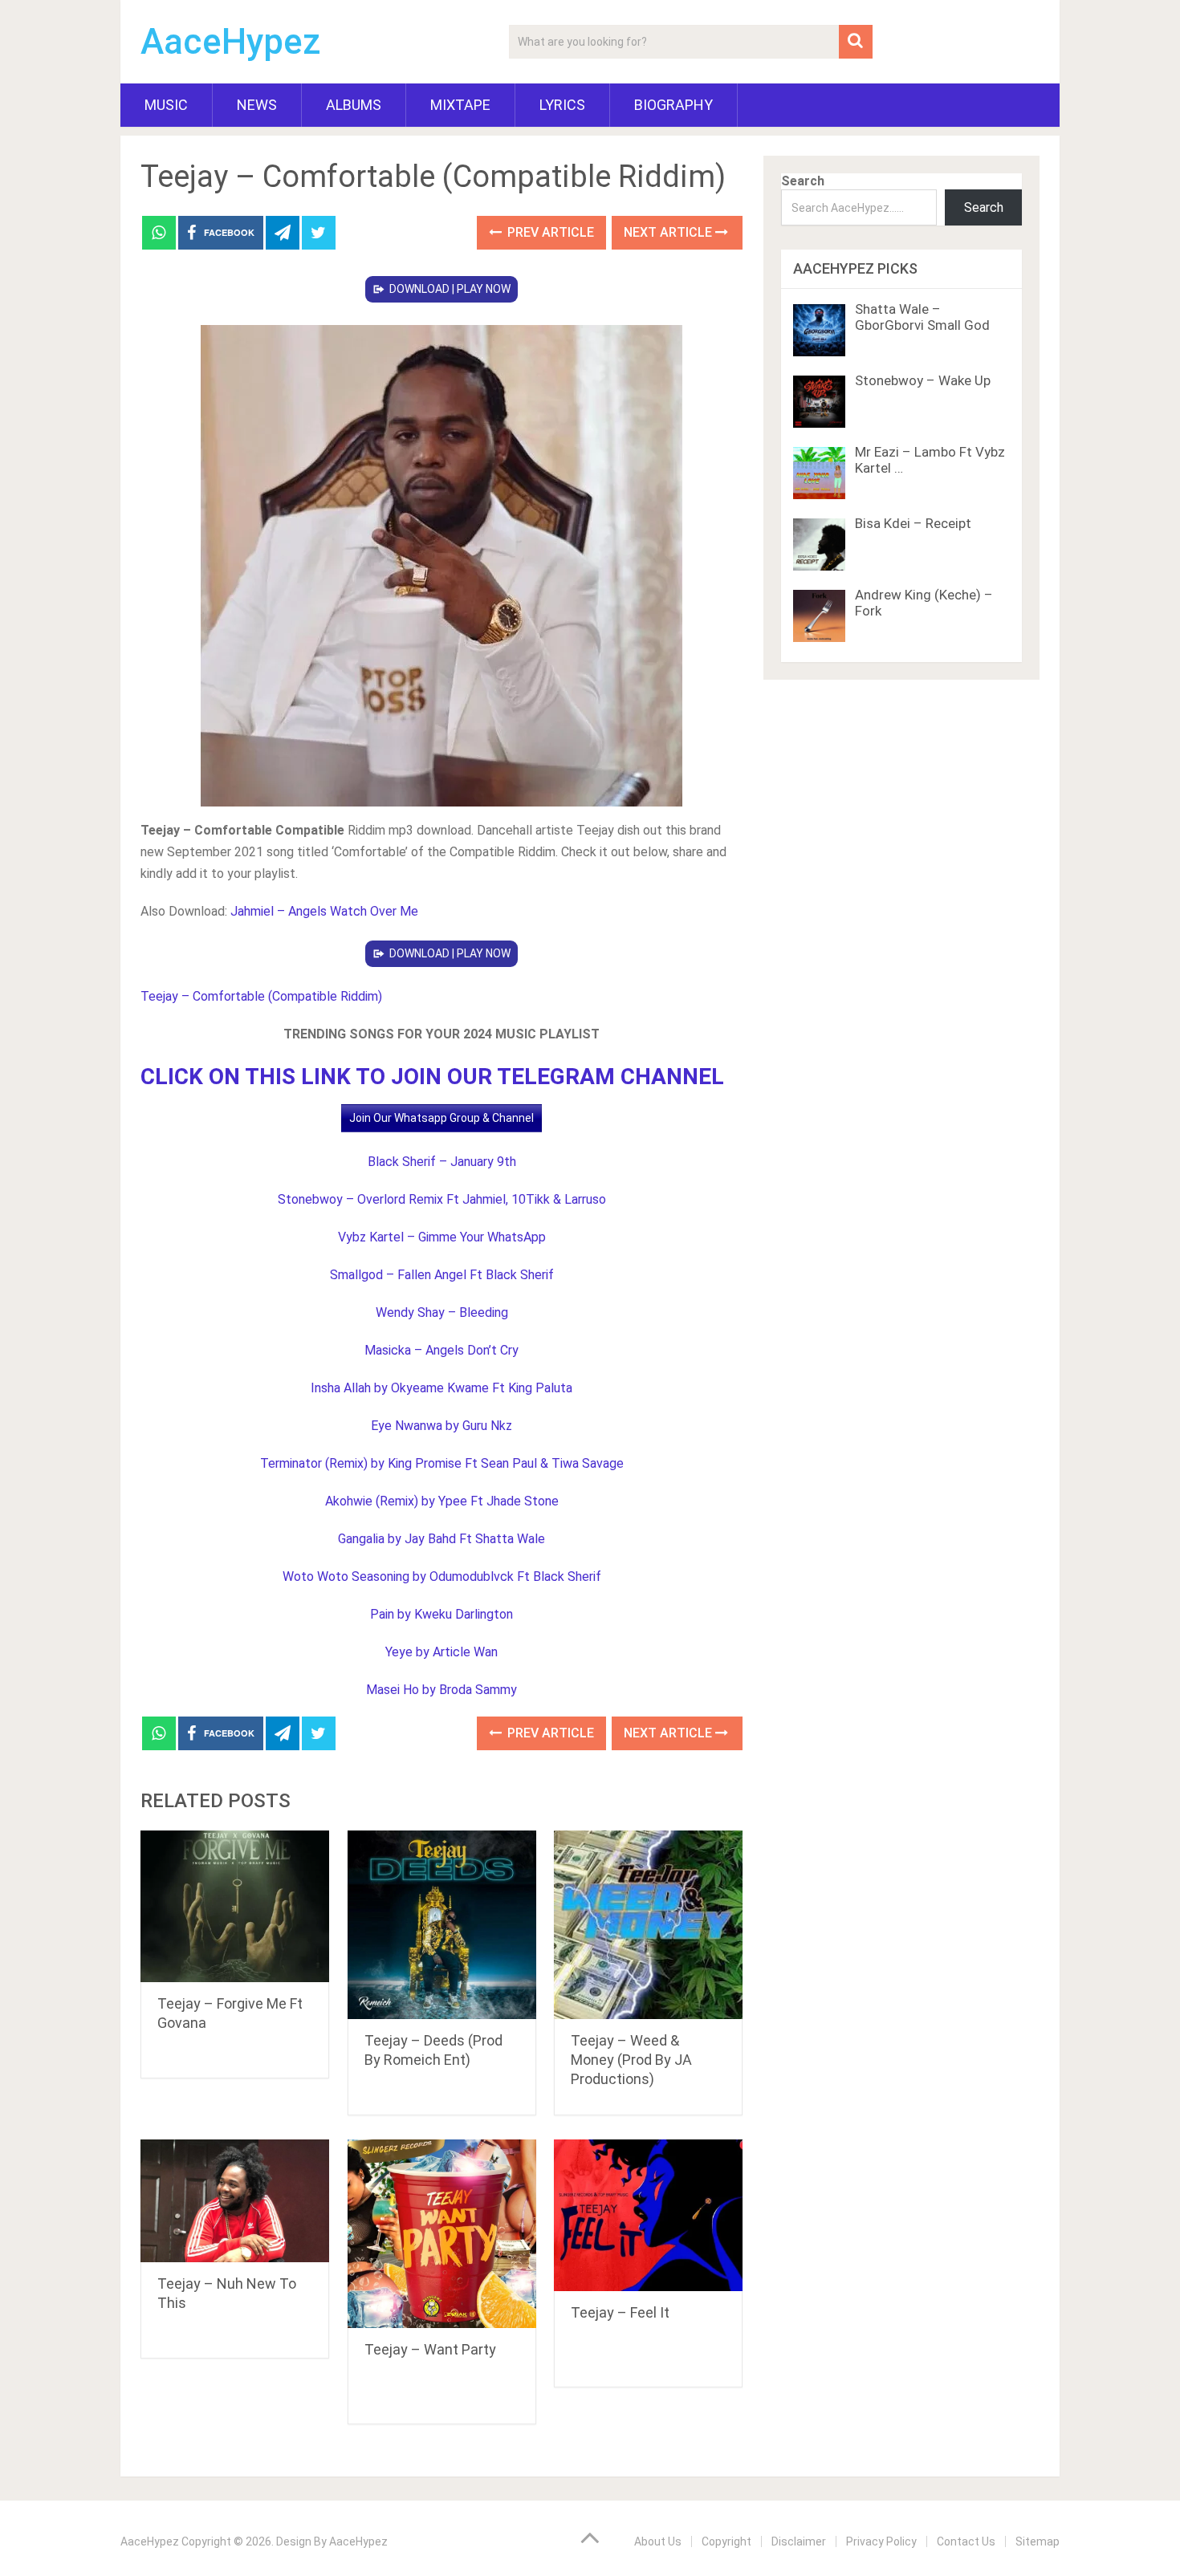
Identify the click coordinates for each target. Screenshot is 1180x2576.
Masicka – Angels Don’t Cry (441, 1350)
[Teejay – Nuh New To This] (235, 2201)
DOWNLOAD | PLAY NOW (450, 289)
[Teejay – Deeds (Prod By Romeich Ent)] (442, 1925)
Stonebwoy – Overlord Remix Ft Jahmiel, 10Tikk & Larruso (442, 1199)
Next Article (669, 232)
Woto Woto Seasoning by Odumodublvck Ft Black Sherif (442, 1576)
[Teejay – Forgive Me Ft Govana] (235, 1906)
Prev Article (549, 232)
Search (803, 181)
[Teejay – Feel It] (648, 2215)
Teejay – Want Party (430, 2349)
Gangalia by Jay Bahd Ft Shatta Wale (441, 1539)
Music (166, 105)
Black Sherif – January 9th (442, 1162)
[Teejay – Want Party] (442, 2234)
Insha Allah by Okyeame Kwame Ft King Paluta (441, 1388)
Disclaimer (799, 2541)
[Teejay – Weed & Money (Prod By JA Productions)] (648, 1925)
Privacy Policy (881, 2541)
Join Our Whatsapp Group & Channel (441, 1118)
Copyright (726, 2541)
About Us (658, 2541)
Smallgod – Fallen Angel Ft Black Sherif (442, 1275)
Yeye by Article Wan (441, 1652)
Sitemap (1038, 2541)
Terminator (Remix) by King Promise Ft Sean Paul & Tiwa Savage (442, 1463)
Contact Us (966, 2541)
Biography (673, 105)
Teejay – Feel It (620, 2312)
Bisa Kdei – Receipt (913, 523)
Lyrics (562, 105)
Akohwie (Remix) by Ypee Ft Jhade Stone (442, 1501)
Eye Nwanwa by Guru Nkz (441, 1426)
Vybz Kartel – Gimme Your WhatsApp (442, 1237)
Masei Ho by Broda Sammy (441, 1690)
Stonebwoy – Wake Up (923, 380)
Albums (354, 105)
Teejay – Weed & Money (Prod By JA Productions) (631, 2060)
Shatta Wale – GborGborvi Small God (922, 317)
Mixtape (460, 105)
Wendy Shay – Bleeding (442, 1312)
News (257, 105)
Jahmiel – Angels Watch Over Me (324, 911)
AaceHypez (231, 42)
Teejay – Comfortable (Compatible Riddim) (261, 996)
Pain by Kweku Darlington (441, 1614)
